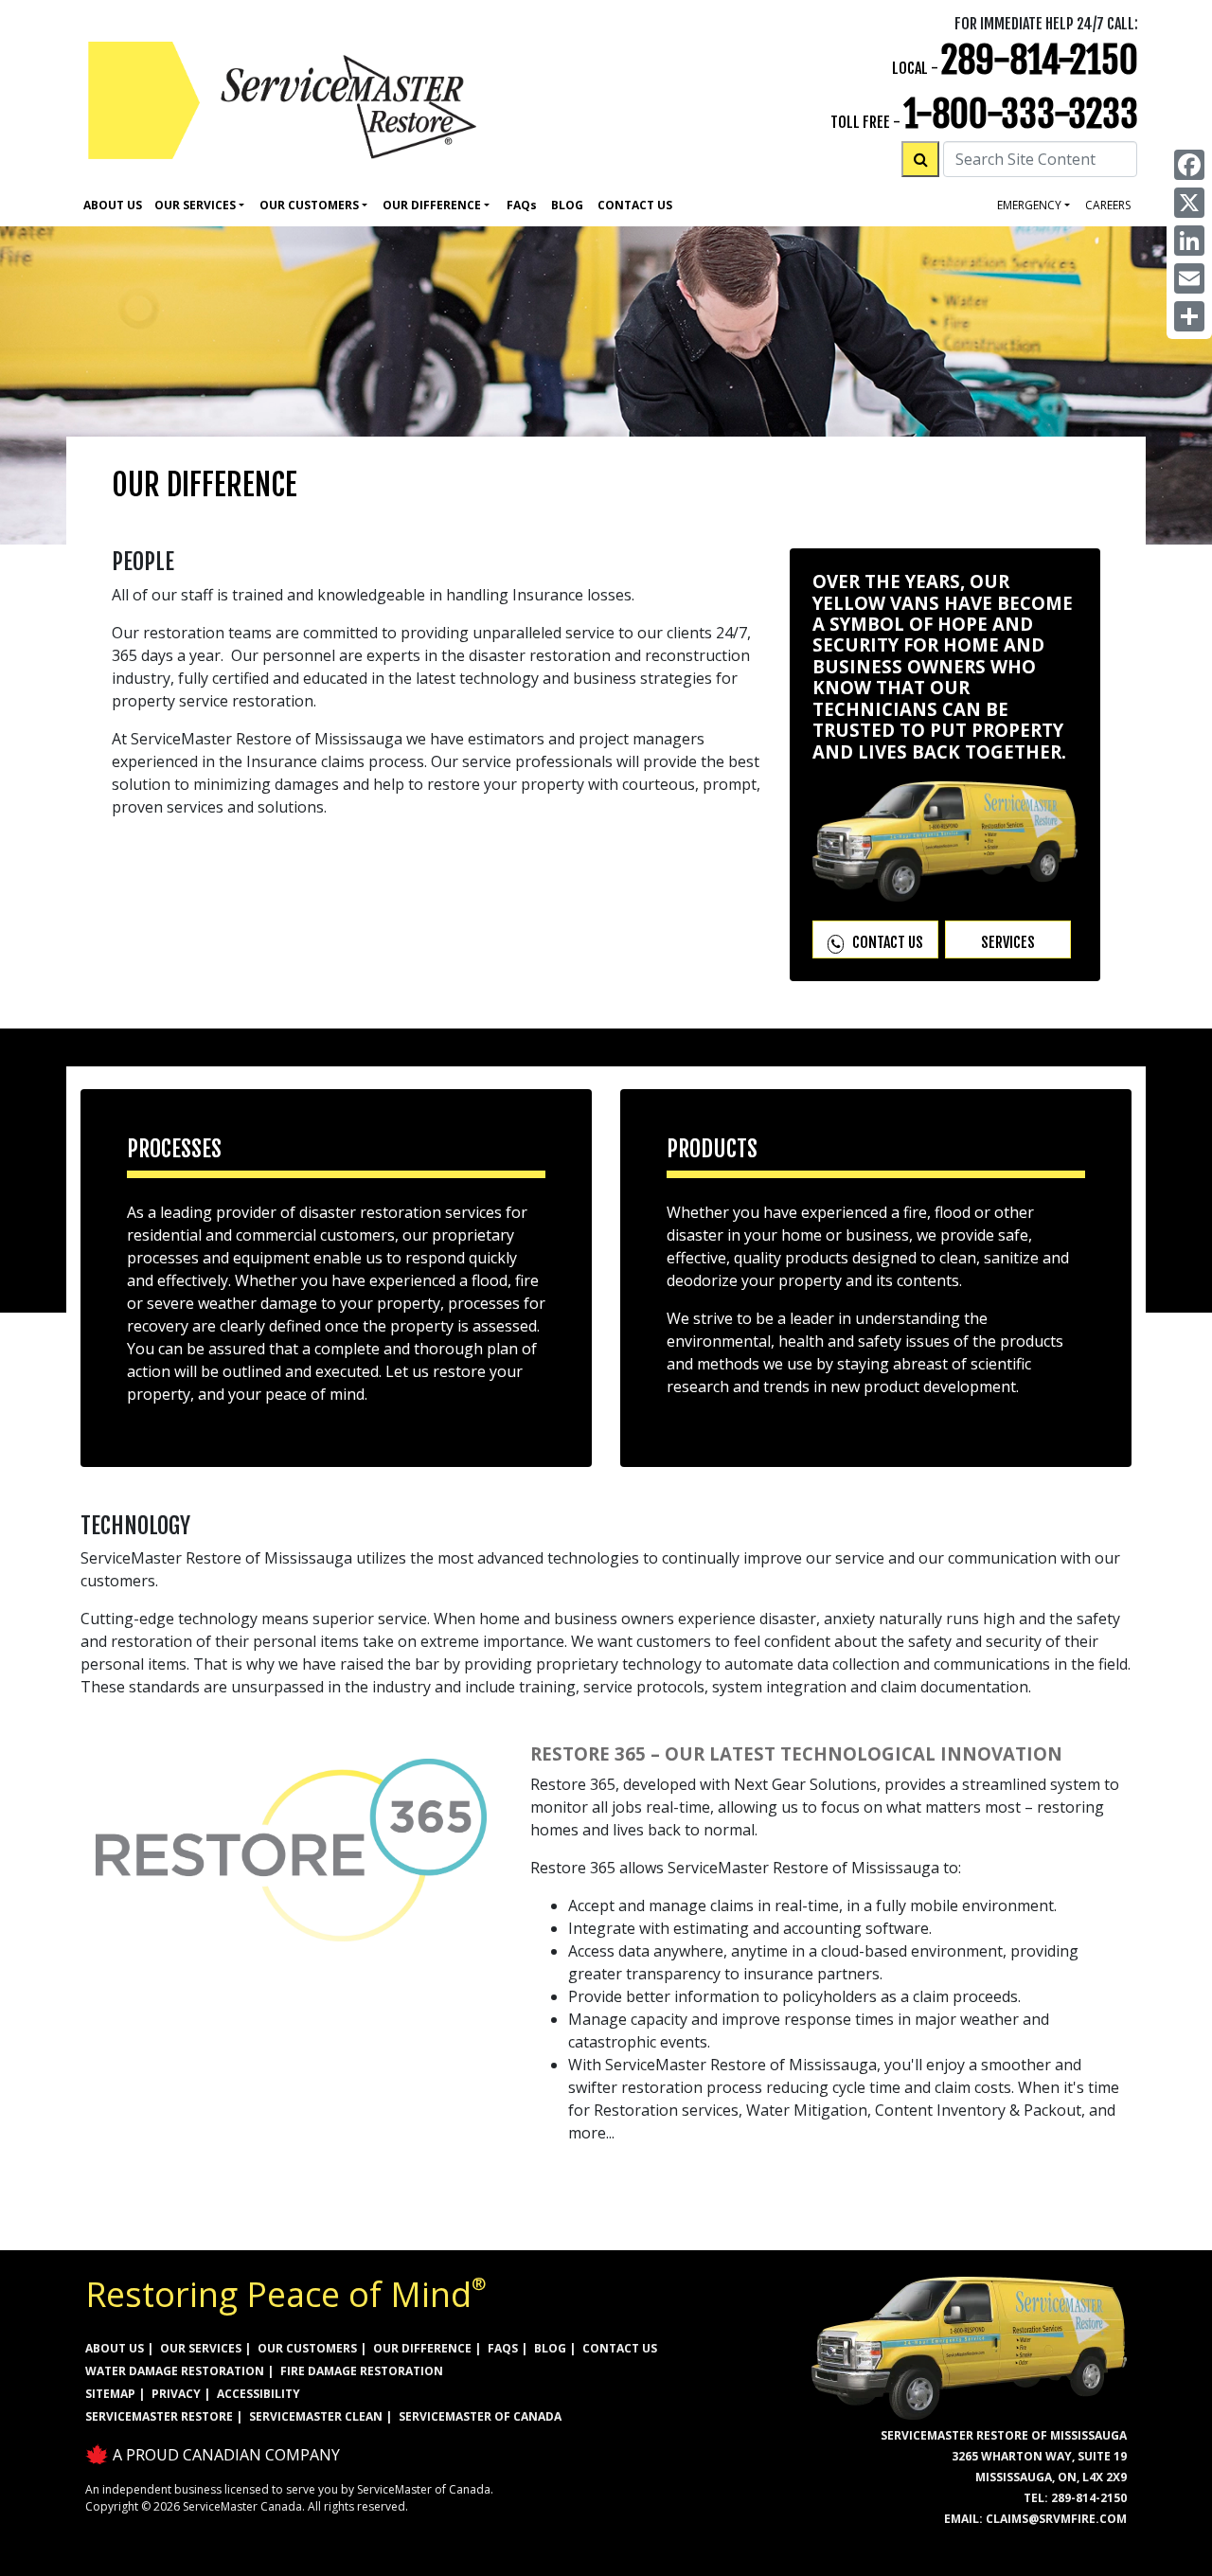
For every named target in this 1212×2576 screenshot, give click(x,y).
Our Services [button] (195, 205)
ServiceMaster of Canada (480, 2416)
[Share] (1189, 316)
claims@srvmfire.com (1056, 2519)
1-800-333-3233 (1021, 114)
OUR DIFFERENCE (422, 2348)
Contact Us (635, 205)
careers (1108, 205)
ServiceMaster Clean (316, 2416)
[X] (1189, 203)
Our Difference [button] (432, 205)
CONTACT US (620, 2348)
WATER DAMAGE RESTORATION (175, 2371)
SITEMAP (110, 2394)
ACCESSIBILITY (258, 2394)
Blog (567, 205)
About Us (113, 205)
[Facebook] (1189, 165)
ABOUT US (115, 2348)
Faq (522, 205)
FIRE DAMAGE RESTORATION (362, 2371)
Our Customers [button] (309, 205)
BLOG (550, 2348)
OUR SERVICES (201, 2348)
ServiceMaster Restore (159, 2416)
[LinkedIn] (1189, 241)
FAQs (503, 2348)
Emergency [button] (1029, 205)
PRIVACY (176, 2394)
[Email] (1189, 278)
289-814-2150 (1040, 60)
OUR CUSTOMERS (307, 2348)
